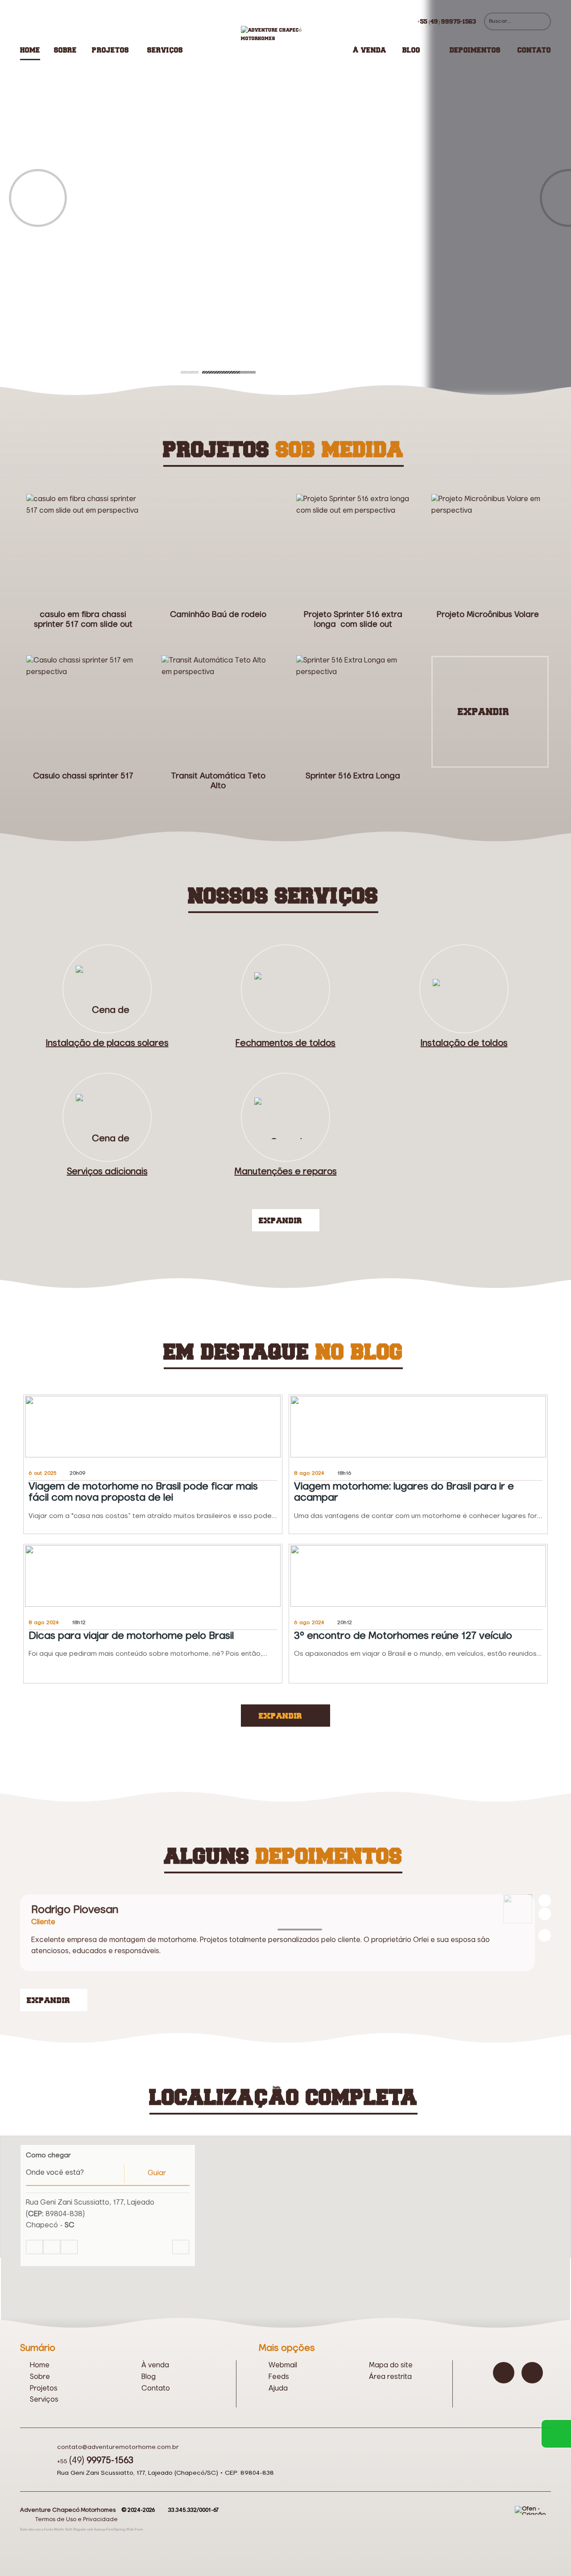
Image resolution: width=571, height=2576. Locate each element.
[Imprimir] (181, 2247)
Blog (411, 50)
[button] (285, 2211)
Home (30, 50)
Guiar (157, 2173)
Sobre (65, 50)
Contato (534, 50)
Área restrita (390, 2377)
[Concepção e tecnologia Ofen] (533, 2510)
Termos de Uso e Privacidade (77, 2520)
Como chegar (48, 2155)
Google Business (532, 2373)
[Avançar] (545, 1914)
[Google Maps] (34, 2247)
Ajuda (278, 2389)
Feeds (279, 2377)
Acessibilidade (27, 2516)
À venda (369, 50)
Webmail (283, 2366)
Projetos (110, 50)
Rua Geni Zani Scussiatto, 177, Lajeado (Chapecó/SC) (138, 2473)
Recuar (38, 198)
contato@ (118, 2447)
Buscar (542, 21)
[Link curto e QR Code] (27, 2551)
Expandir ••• (490, 712)
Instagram (504, 2373)
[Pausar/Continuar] (545, 1935)
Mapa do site (391, 2366)
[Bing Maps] (52, 2247)
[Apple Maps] (69, 2247)
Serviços (165, 50)
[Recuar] (545, 1901)
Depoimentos (475, 50)
